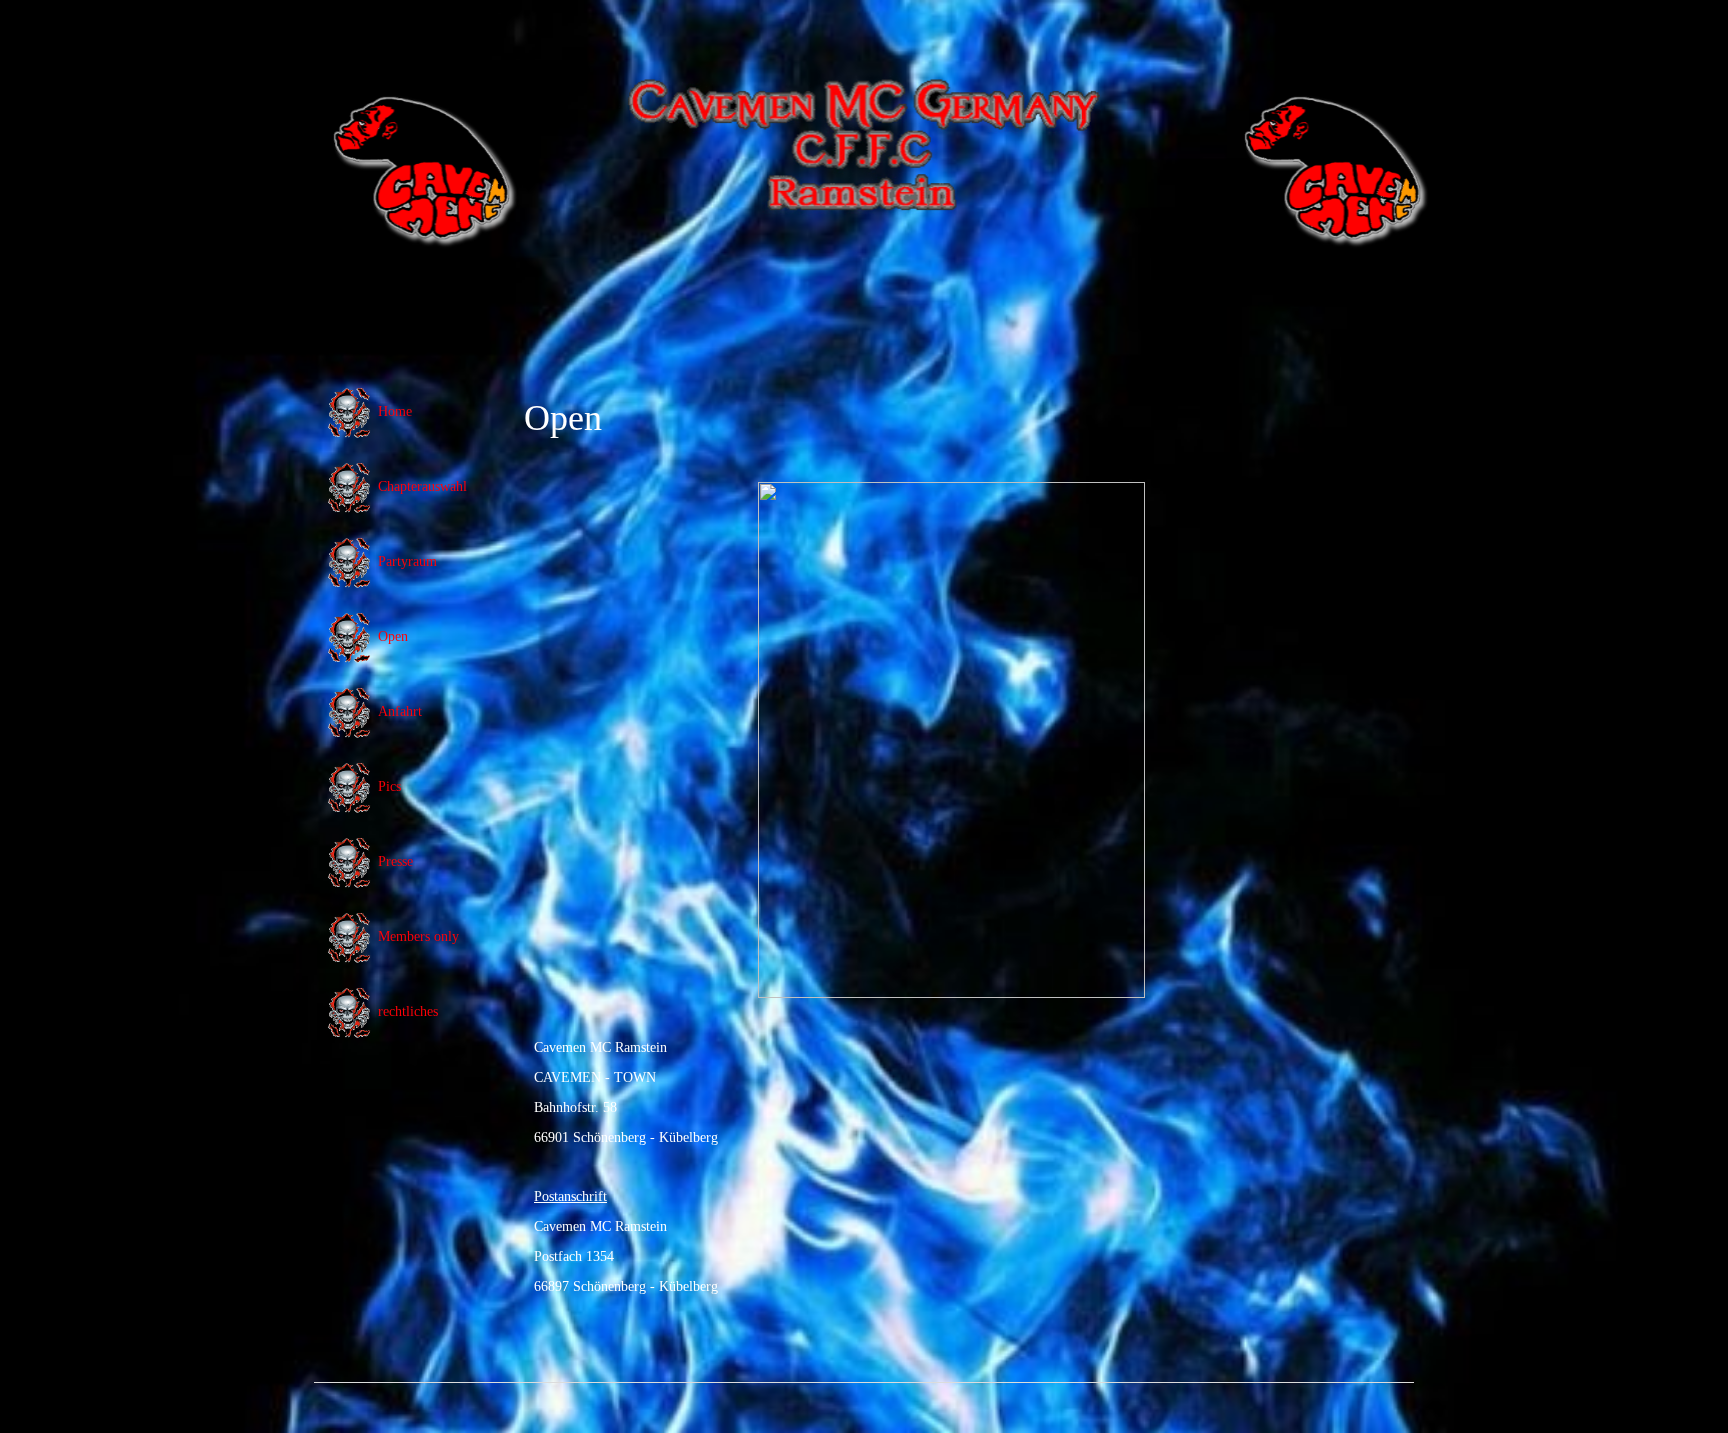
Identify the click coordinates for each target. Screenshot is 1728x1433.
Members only (418, 936)
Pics (389, 786)
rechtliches (408, 1011)
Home (395, 411)
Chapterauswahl (422, 486)
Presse (395, 861)
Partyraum (407, 561)
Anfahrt (400, 711)
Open (393, 636)
